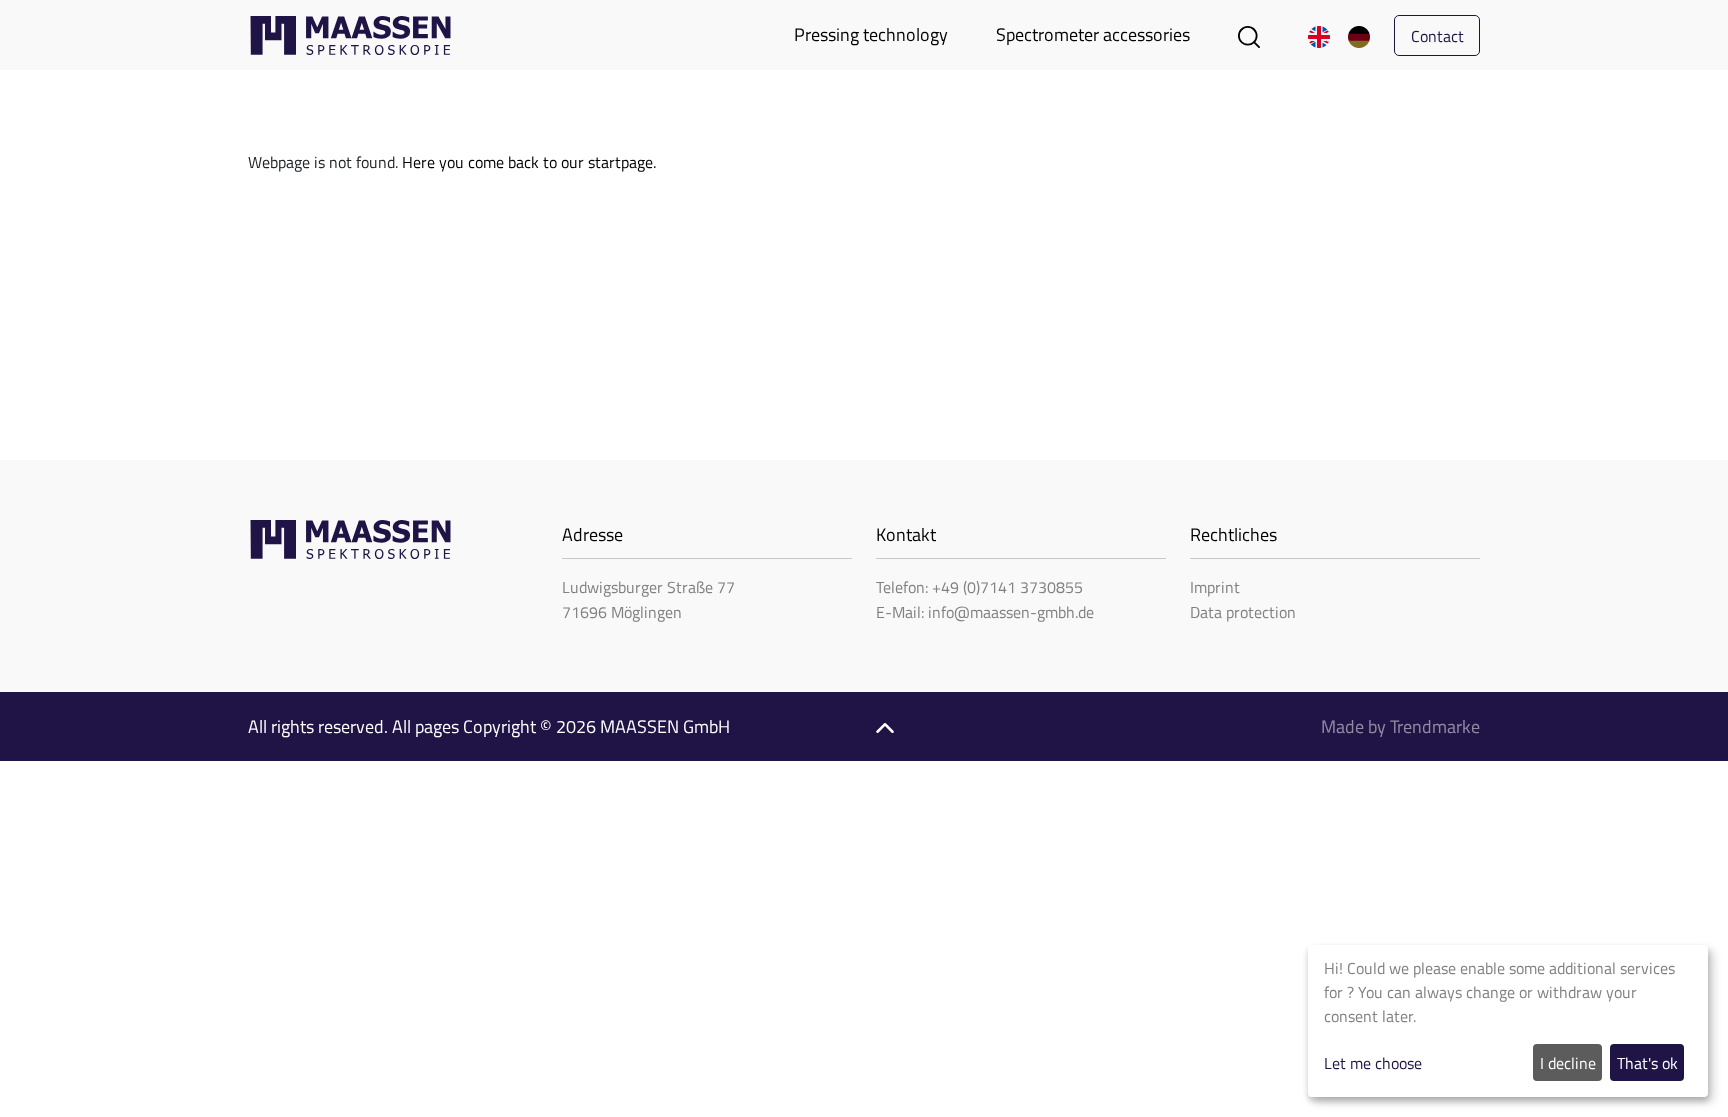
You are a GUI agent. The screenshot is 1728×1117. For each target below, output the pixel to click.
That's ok (1647, 1063)
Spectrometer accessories (1093, 34)
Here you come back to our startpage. (529, 162)
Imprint (1215, 587)
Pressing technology (871, 34)
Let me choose (1373, 1063)
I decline (1568, 1063)
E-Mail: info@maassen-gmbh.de (985, 612)
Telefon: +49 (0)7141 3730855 (979, 587)
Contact (1437, 36)
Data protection (1243, 612)
